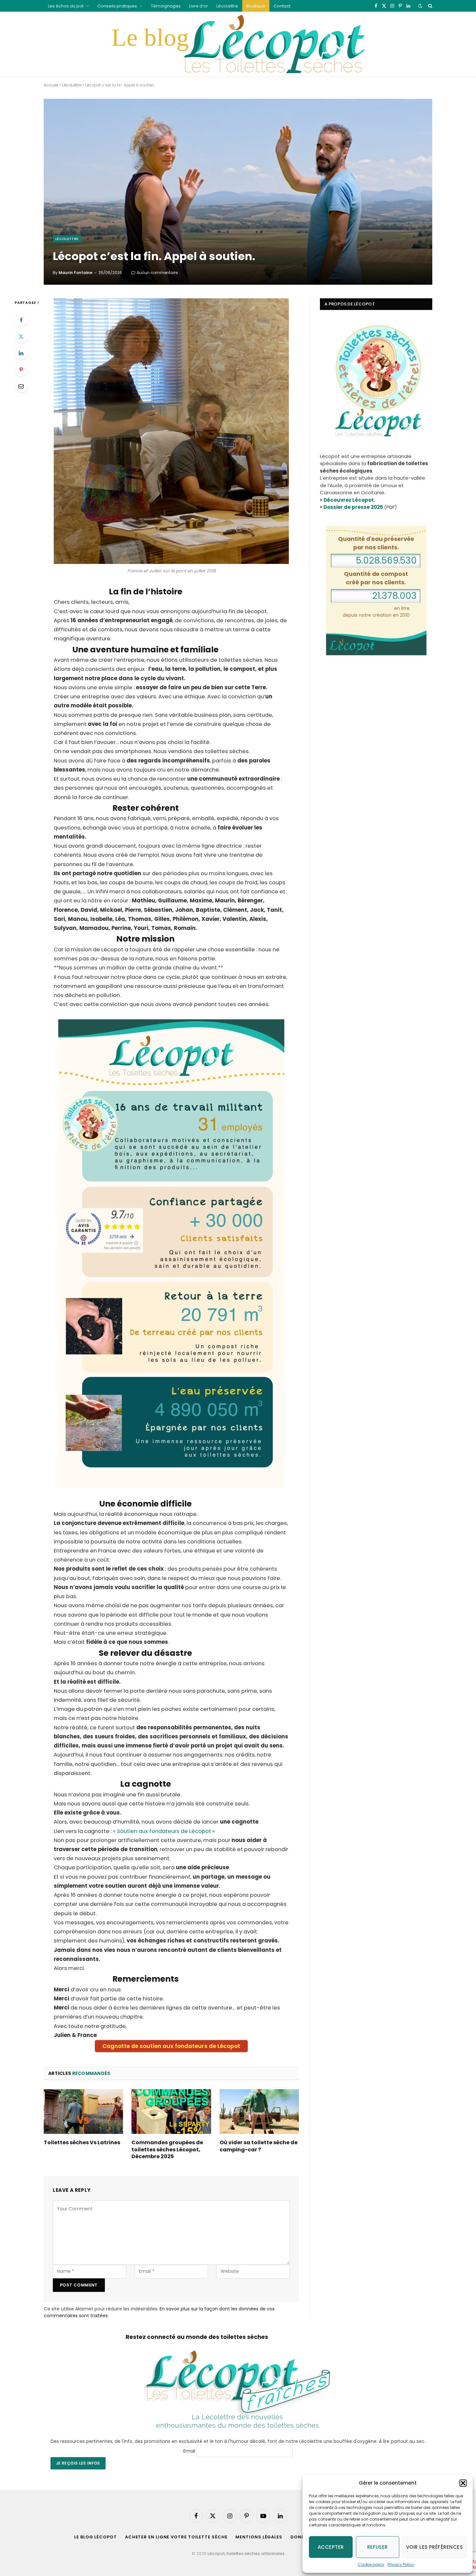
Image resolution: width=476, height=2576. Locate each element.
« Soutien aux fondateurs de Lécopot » (164, 1831)
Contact (282, 6)
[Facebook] (21, 320)
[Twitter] (21, 337)
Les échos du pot (66, 6)
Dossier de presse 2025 (353, 507)
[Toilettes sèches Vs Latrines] (83, 2112)
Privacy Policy (401, 2565)
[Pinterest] (21, 370)
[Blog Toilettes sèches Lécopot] (238, 44)
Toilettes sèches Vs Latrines (82, 2143)
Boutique (256, 6)
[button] (463, 2483)
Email (189, 2451)
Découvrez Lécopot (349, 500)
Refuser (378, 2547)
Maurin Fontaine (75, 273)
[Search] (430, 6)
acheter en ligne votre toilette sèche (176, 2537)
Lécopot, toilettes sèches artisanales (246, 2553)
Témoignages (166, 6)
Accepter (331, 2547)
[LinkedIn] (21, 353)
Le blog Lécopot (96, 2537)
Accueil (51, 85)
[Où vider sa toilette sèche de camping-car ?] (259, 2112)
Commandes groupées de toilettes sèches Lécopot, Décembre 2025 (167, 2150)
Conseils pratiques (117, 6)
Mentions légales (259, 2537)
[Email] (21, 386)
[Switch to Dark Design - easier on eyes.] (420, 6)
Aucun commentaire (157, 273)
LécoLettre (227, 6)
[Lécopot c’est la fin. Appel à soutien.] (238, 192)
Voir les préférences (434, 2547)
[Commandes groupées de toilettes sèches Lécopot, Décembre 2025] (171, 2112)
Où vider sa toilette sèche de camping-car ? (259, 2146)
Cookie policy (371, 2565)
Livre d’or (198, 6)
